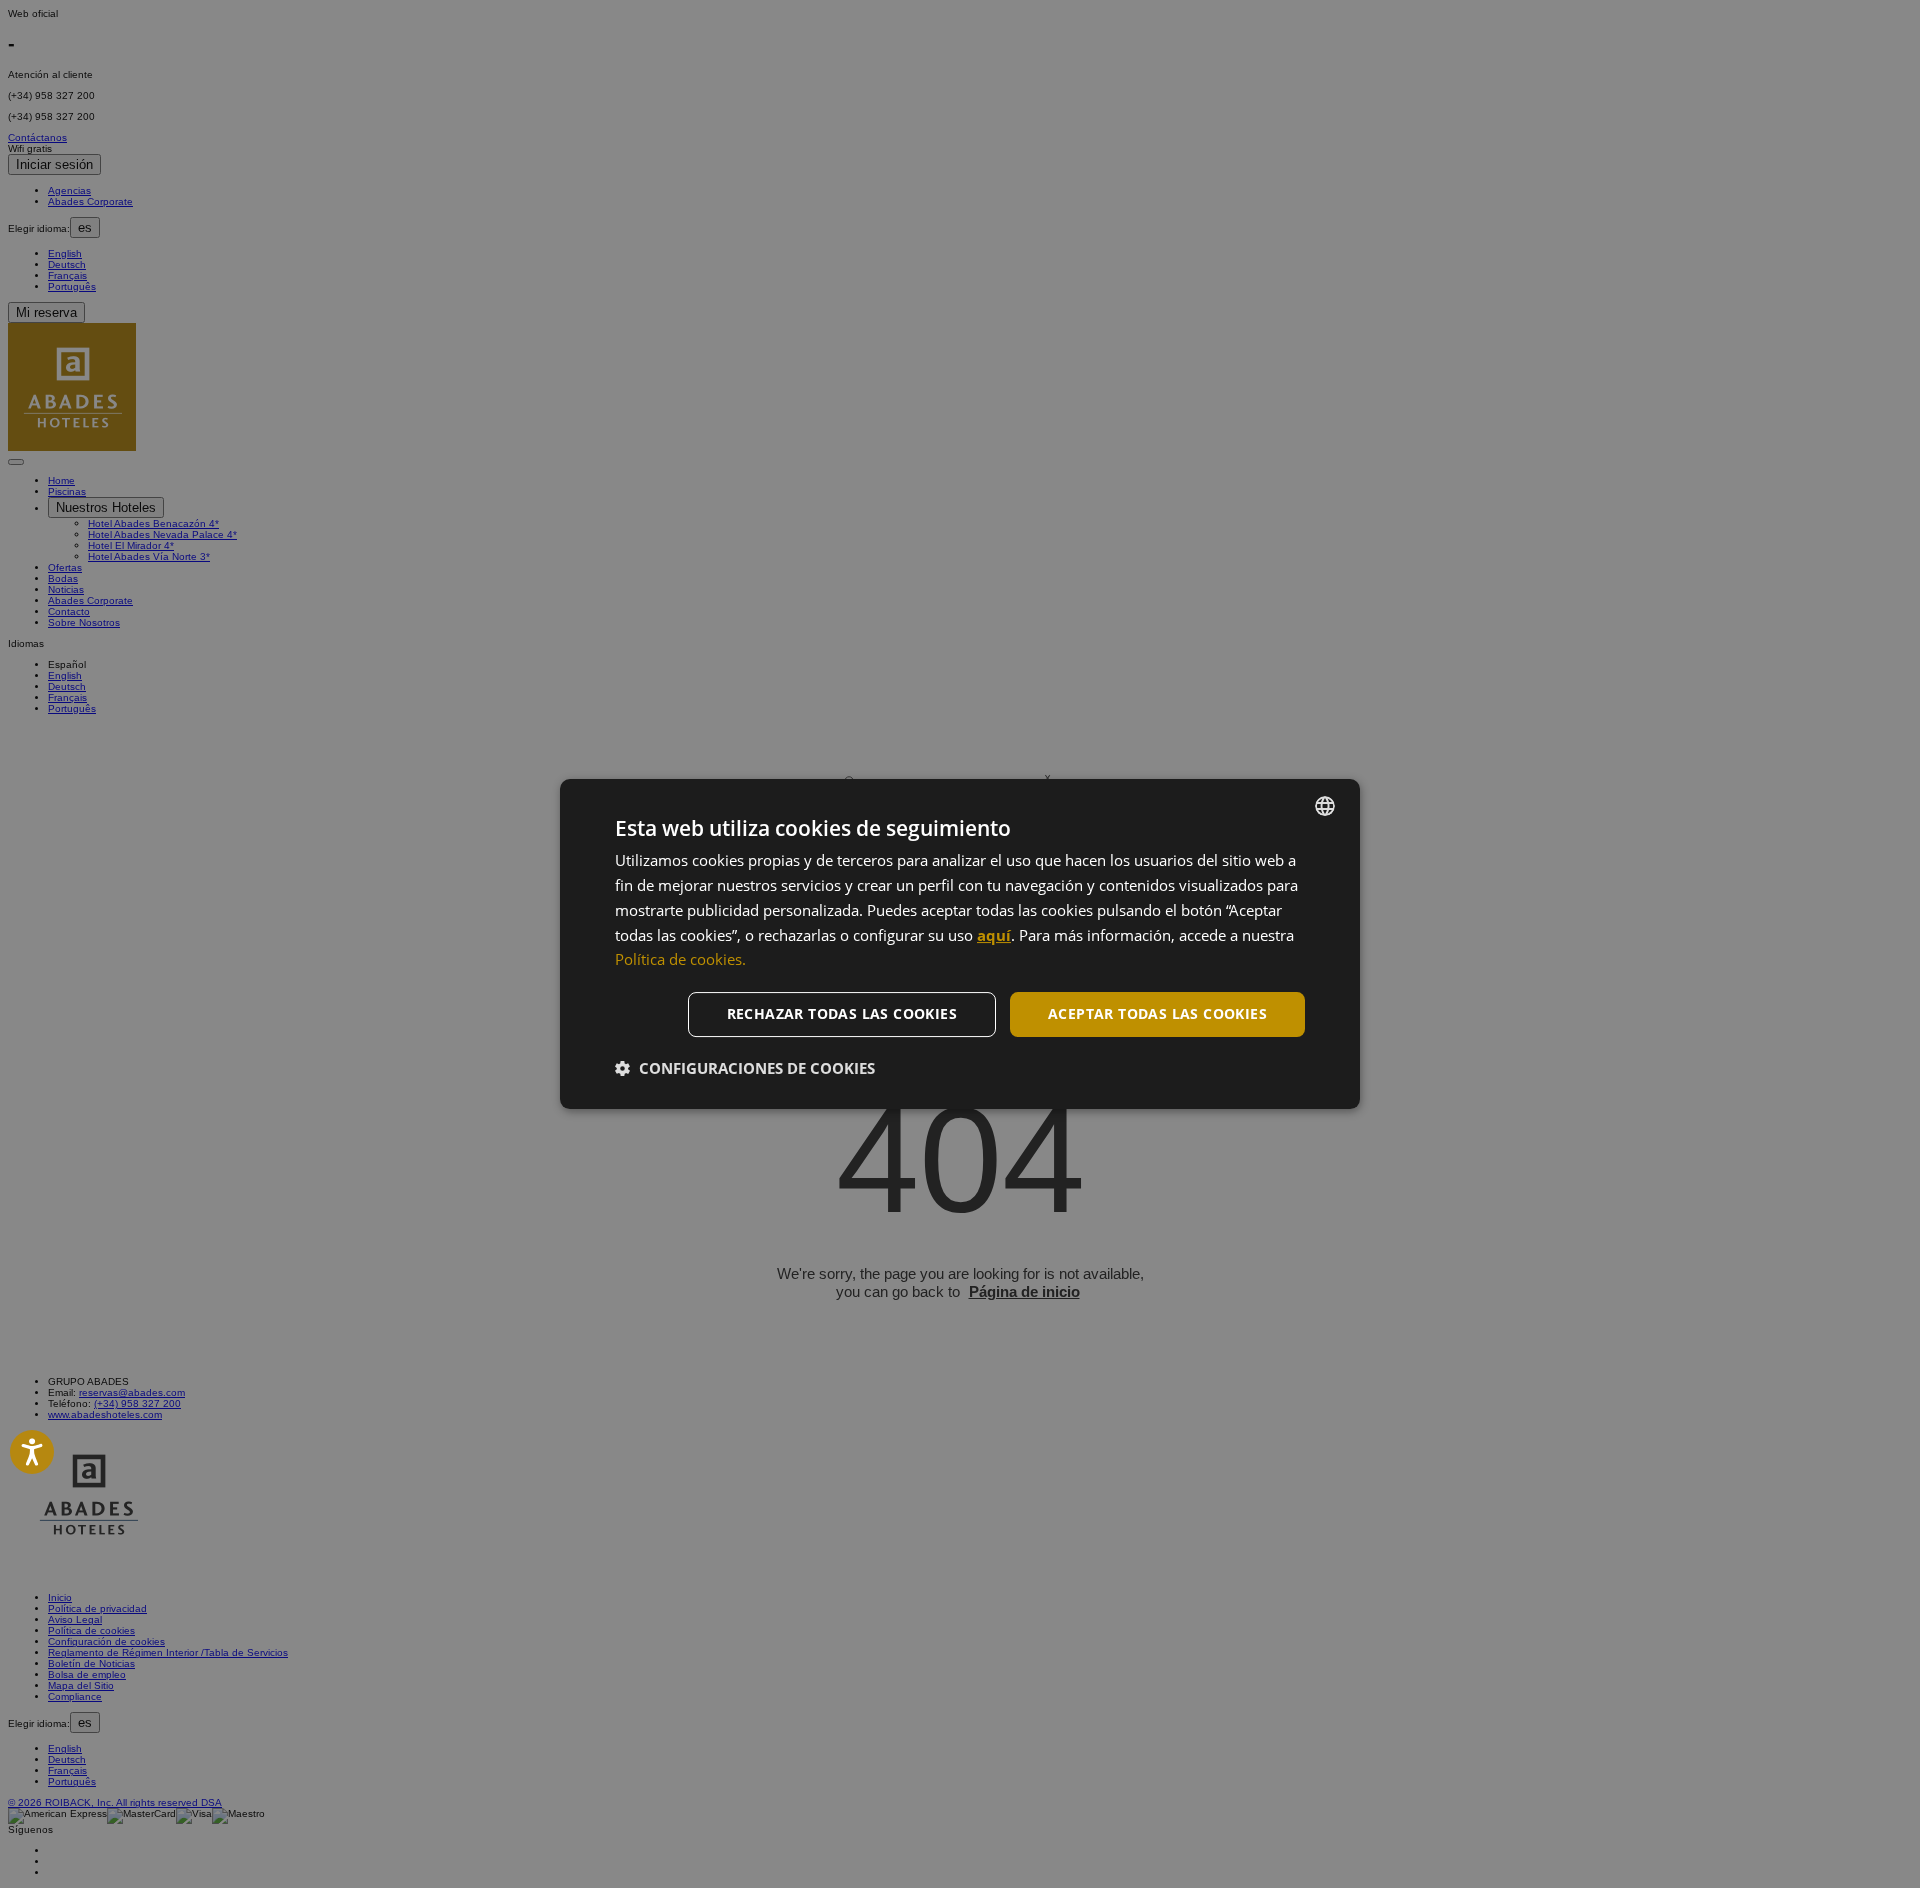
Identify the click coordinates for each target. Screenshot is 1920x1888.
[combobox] (1325, 806)
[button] (745, 1068)
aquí (994, 935)
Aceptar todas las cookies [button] (1157, 1013)
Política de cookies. (680, 959)
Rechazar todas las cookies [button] (842, 1013)
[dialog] (960, 944)
